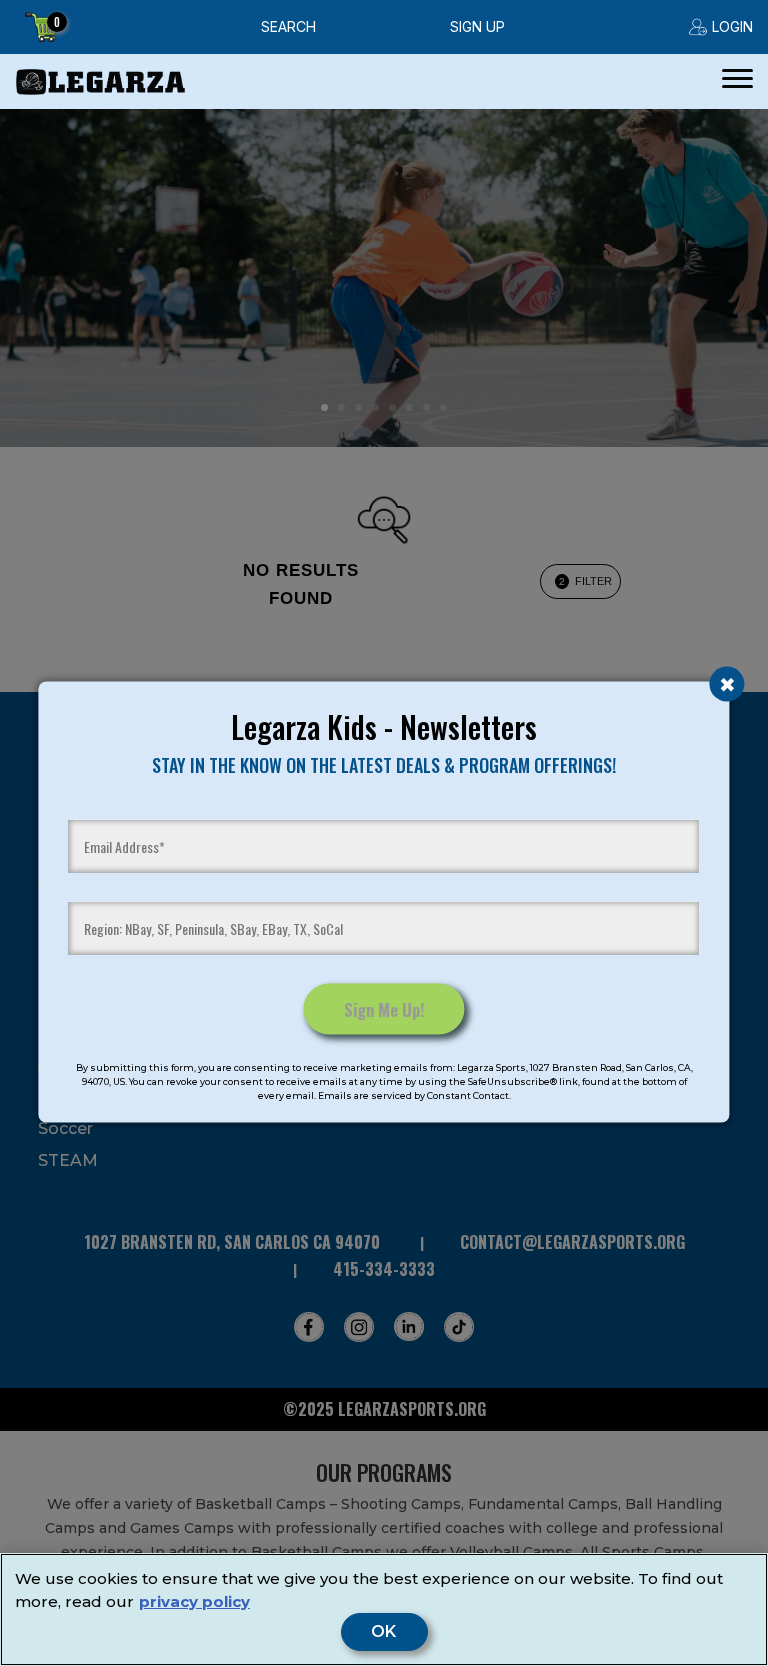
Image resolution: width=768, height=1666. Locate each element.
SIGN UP (477, 26)
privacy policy (194, 1601)
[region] (384, 1609)
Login (732, 26)
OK (384, 1632)
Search (288, 26)
